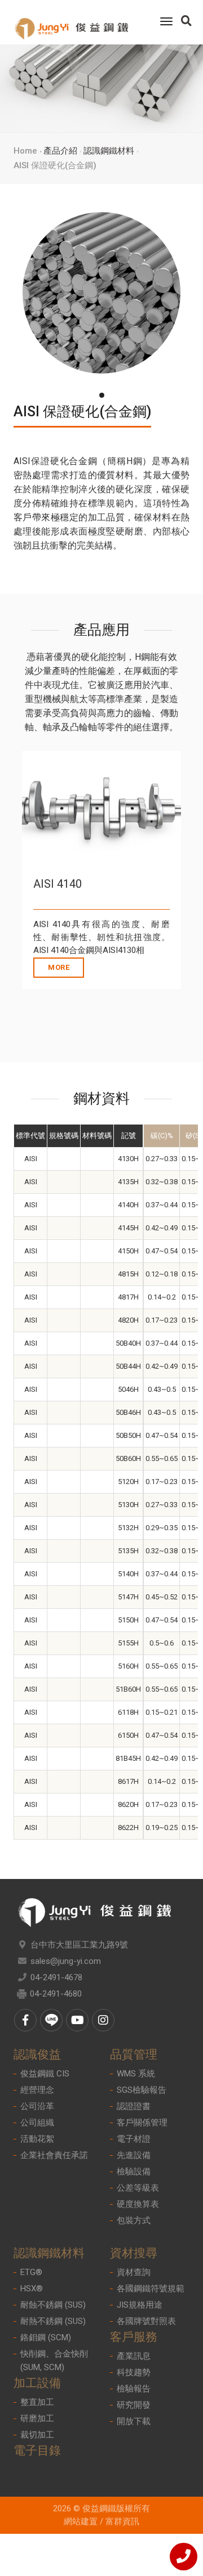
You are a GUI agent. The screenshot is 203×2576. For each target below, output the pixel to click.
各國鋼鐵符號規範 (151, 2289)
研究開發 (134, 2405)
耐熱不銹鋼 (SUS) (53, 2321)
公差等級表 (138, 2188)
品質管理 (134, 2054)
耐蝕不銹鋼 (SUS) (53, 2305)
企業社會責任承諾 (54, 2155)
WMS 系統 (136, 2074)
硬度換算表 (138, 2204)
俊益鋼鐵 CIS (45, 2074)
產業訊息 (134, 2356)
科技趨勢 (134, 2372)
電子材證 (134, 2139)
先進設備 (134, 2155)
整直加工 (37, 2402)
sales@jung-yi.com (66, 1961)
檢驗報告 (134, 2389)
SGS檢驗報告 (142, 2090)
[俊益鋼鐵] (71, 22)
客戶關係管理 (142, 2123)
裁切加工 (37, 2435)
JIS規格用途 (140, 2305)
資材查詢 (134, 2272)
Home (25, 151)
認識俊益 (37, 2054)
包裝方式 (134, 2220)
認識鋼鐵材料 (109, 151)
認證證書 (134, 2106)
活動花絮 (37, 2139)
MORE (59, 967)
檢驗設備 (134, 2172)
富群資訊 (122, 2521)
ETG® (31, 2272)
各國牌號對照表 (146, 2321)
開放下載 (134, 2421)
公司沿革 (37, 2106)
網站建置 (81, 2521)
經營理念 (37, 2090)
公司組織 (37, 2123)
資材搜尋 (134, 2253)
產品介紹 (60, 151)
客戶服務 (134, 2337)
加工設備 (37, 2383)
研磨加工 (37, 2418)
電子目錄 (37, 2451)
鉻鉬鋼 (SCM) (46, 2337)
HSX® (32, 2289)
